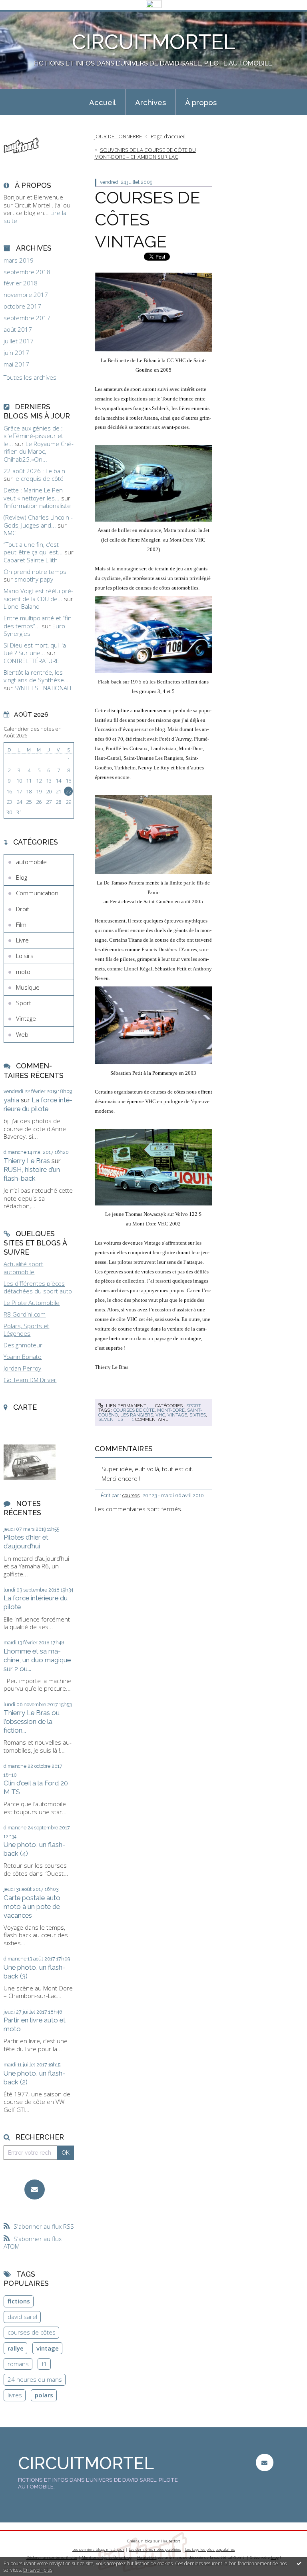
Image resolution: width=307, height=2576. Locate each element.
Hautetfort (170, 2541)
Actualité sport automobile (23, 1268)
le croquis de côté (39, 478)
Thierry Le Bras (27, 1161)
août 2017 (18, 330)
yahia (11, 1100)
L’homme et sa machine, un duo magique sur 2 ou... (37, 1660)
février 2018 (21, 283)
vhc (160, 1415)
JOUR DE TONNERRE (118, 136)
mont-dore (171, 1410)
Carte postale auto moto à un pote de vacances (32, 1907)
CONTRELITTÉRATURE (31, 661)
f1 (44, 2364)
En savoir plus (38, 2570)
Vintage (26, 1018)
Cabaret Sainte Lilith (31, 560)
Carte (25, 1407)
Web (22, 1034)
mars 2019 (19, 260)
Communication (37, 893)
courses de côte (134, 1410)
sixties (198, 1415)
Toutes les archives (30, 378)
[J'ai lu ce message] (299, 2563)
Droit (23, 909)
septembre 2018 (27, 272)
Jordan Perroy (22, 1368)
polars (44, 2395)
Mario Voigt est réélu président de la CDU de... (38, 595)
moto (23, 972)
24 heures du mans (35, 2379)
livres (15, 2395)
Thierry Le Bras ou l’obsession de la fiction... (32, 1721)
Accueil (103, 102)
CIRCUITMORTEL (154, 42)
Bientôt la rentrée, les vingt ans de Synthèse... (36, 676)
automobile (31, 862)
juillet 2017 (19, 341)
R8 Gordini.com (25, 1314)
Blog (22, 877)
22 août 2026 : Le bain (34, 471)
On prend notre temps (35, 572)
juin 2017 (16, 353)
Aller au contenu (26, 16)
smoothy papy (34, 579)
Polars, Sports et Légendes (26, 1330)
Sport (24, 1003)
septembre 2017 (27, 318)
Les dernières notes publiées (155, 2549)
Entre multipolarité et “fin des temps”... (38, 622)
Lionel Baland (22, 606)
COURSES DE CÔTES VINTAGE (148, 219)
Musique (28, 987)
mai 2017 (16, 364)
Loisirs (25, 956)
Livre (22, 940)
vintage (48, 2348)
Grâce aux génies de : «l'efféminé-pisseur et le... (33, 436)
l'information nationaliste (37, 506)
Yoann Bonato (23, 1357)
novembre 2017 (26, 295)
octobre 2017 (22, 306)
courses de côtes (32, 2332)
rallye (16, 2348)
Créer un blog (140, 2541)
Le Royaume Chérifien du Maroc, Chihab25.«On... (39, 451)
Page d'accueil (168, 136)
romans (18, 2364)
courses (131, 1496)
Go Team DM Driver (30, 1380)
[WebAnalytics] (154, 4)
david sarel (22, 2317)
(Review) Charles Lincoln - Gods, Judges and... (38, 521)
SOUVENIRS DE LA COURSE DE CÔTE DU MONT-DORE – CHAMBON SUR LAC (145, 153)
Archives (151, 102)
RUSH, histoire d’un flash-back (32, 1174)
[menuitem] (103, 102)
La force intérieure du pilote (38, 1104)
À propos (201, 102)
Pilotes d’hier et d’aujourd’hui (26, 1542)
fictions (19, 2301)
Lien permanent (126, 1406)
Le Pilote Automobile (32, 1303)
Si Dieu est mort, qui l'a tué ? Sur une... (35, 649)
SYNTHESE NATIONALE (44, 688)
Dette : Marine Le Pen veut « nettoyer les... (33, 494)
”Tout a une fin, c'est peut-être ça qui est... (33, 548)
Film (21, 924)
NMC (10, 533)
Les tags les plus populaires (210, 2549)
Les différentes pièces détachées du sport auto (38, 1287)
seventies (111, 1419)
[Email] (35, 2190)
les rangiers (137, 1415)
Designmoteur (23, 1345)
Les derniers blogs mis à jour (98, 2549)
